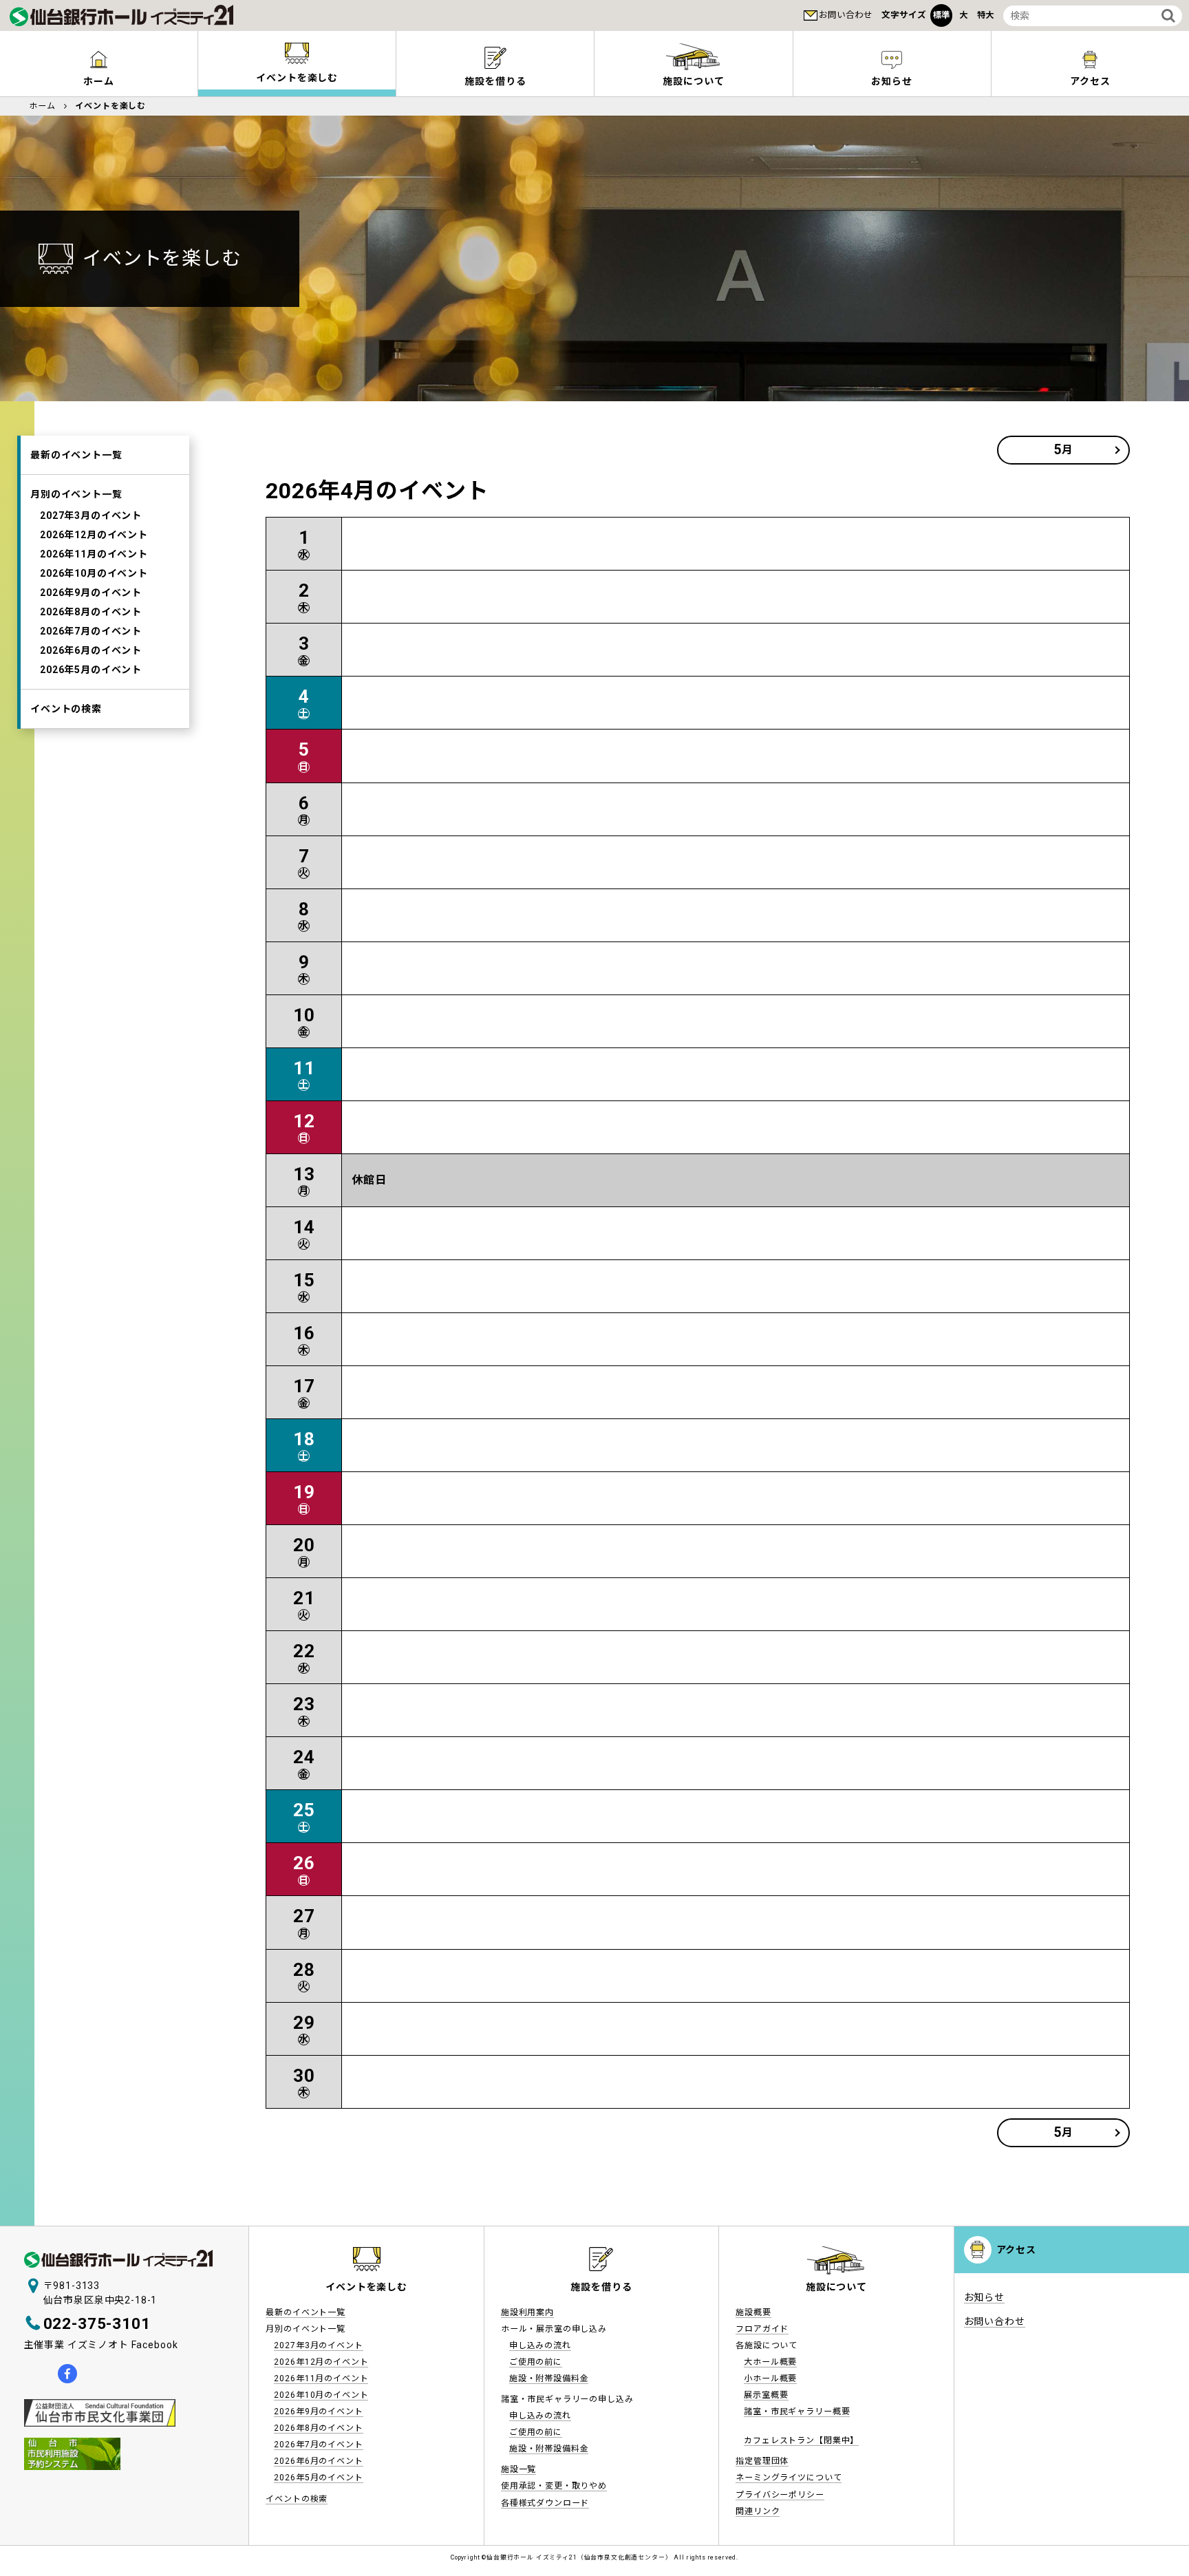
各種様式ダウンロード (545, 2503)
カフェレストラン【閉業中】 (801, 2440)
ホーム (99, 81)
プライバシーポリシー (780, 2495)
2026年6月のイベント (91, 650)
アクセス (1090, 81)
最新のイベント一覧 (76, 455)
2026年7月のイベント (91, 631)
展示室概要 (766, 2395)
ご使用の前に (536, 2362)
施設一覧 (518, 2469)
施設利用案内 (527, 2312)
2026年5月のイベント (91, 670)
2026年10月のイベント (94, 573)
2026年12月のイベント (94, 535)
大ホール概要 (770, 2362)
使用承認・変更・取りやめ (554, 2486)
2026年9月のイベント (91, 593)
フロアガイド (762, 2329)
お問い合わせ (846, 15)
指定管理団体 (762, 2461)
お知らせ (891, 81)
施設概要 (753, 2312)
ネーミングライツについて (789, 2478)
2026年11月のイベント (94, 554)
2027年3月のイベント (91, 515)
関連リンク (758, 2511)
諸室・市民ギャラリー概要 (797, 2412)
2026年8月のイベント (91, 612)
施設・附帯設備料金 (549, 2378)
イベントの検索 (66, 709)
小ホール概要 (770, 2378)
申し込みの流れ (540, 2345)
